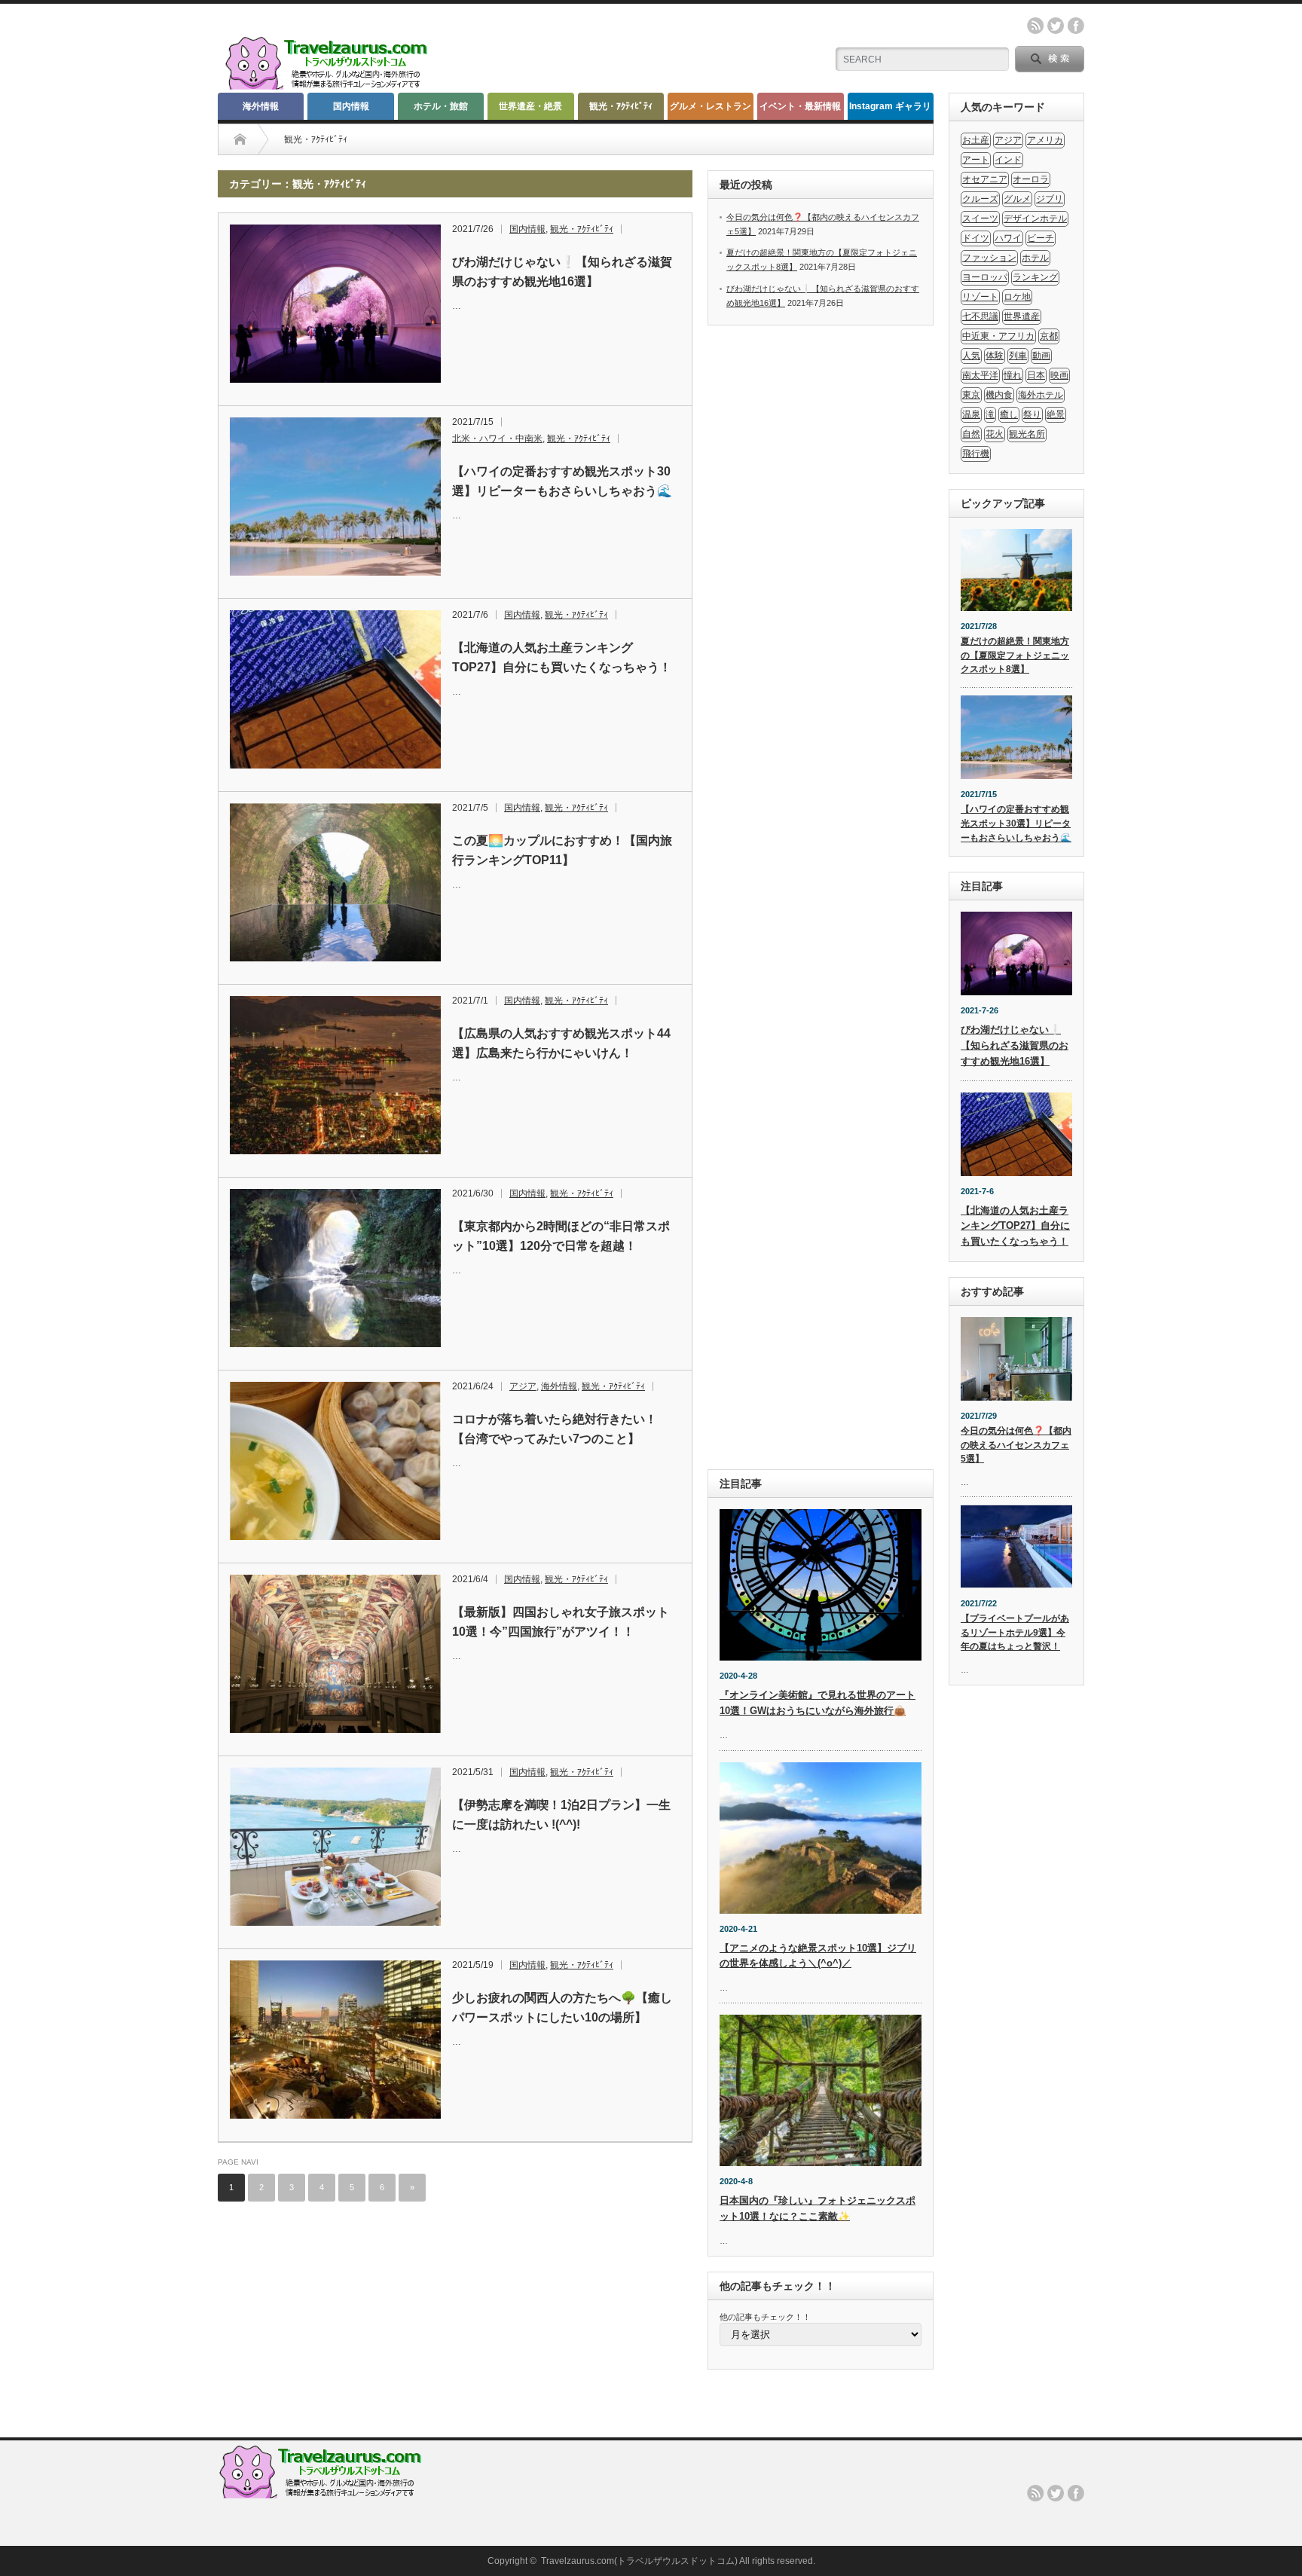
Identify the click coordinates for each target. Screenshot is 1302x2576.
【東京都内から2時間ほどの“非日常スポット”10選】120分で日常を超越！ (561, 1236)
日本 (1036, 375)
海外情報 (261, 106)
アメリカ (1045, 140)
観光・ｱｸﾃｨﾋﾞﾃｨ (621, 106)
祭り (1032, 414)
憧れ (1013, 375)
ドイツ (976, 238)
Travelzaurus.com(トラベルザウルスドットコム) (639, 2561)
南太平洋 (980, 375)
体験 (995, 356)
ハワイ (1008, 238)
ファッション (989, 258)
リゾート (980, 297)
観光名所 (1027, 434)
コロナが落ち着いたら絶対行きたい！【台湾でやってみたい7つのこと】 (555, 1429)
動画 (1041, 356)
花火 (995, 434)
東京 (971, 395)
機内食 (999, 395)
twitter (1056, 26)
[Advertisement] (821, 897)
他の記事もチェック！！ (765, 2317)
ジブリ (1050, 199)
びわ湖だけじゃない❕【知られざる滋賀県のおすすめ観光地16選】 (562, 272)
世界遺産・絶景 (530, 106)
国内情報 (351, 106)
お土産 (976, 140)
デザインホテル (1035, 218)
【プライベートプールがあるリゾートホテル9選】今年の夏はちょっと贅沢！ (1015, 1632)
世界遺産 (1022, 316)
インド (1008, 160)
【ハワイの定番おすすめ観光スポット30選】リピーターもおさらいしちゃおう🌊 (562, 481)
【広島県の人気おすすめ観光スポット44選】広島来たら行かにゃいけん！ (561, 1043)
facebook (1076, 26)
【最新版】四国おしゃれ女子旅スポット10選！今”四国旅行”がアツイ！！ (561, 1622)
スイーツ (980, 218)
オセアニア (985, 179)
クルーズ (980, 199)
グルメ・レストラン (711, 106)
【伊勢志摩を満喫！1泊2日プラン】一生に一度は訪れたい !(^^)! (561, 1815)
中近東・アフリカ (998, 336)
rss (1035, 26)
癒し (1009, 414)
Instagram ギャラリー (890, 110)
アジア (523, 1386)
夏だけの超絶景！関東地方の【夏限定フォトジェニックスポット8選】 (1015, 655)
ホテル (1035, 258)
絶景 (1056, 414)
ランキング (1035, 277)
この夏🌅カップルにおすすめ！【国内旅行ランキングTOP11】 (562, 850)
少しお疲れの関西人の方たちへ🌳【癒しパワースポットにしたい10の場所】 (562, 2008)
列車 (1018, 356)
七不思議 (980, 316)
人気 (971, 356)
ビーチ (1041, 238)
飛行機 (976, 454)
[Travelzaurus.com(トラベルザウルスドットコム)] (329, 87)
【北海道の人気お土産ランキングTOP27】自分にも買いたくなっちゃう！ (562, 657)
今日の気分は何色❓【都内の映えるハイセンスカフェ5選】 (1016, 1445)
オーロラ (1031, 179)
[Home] (240, 139)
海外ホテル (1041, 395)
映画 (1059, 375)
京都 (1049, 336)
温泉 (971, 414)
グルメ (1017, 199)
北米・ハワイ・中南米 (497, 439)
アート (976, 160)
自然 (971, 434)
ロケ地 (1017, 297)
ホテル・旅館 (441, 106)
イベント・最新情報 (800, 106)
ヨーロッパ (985, 277)
